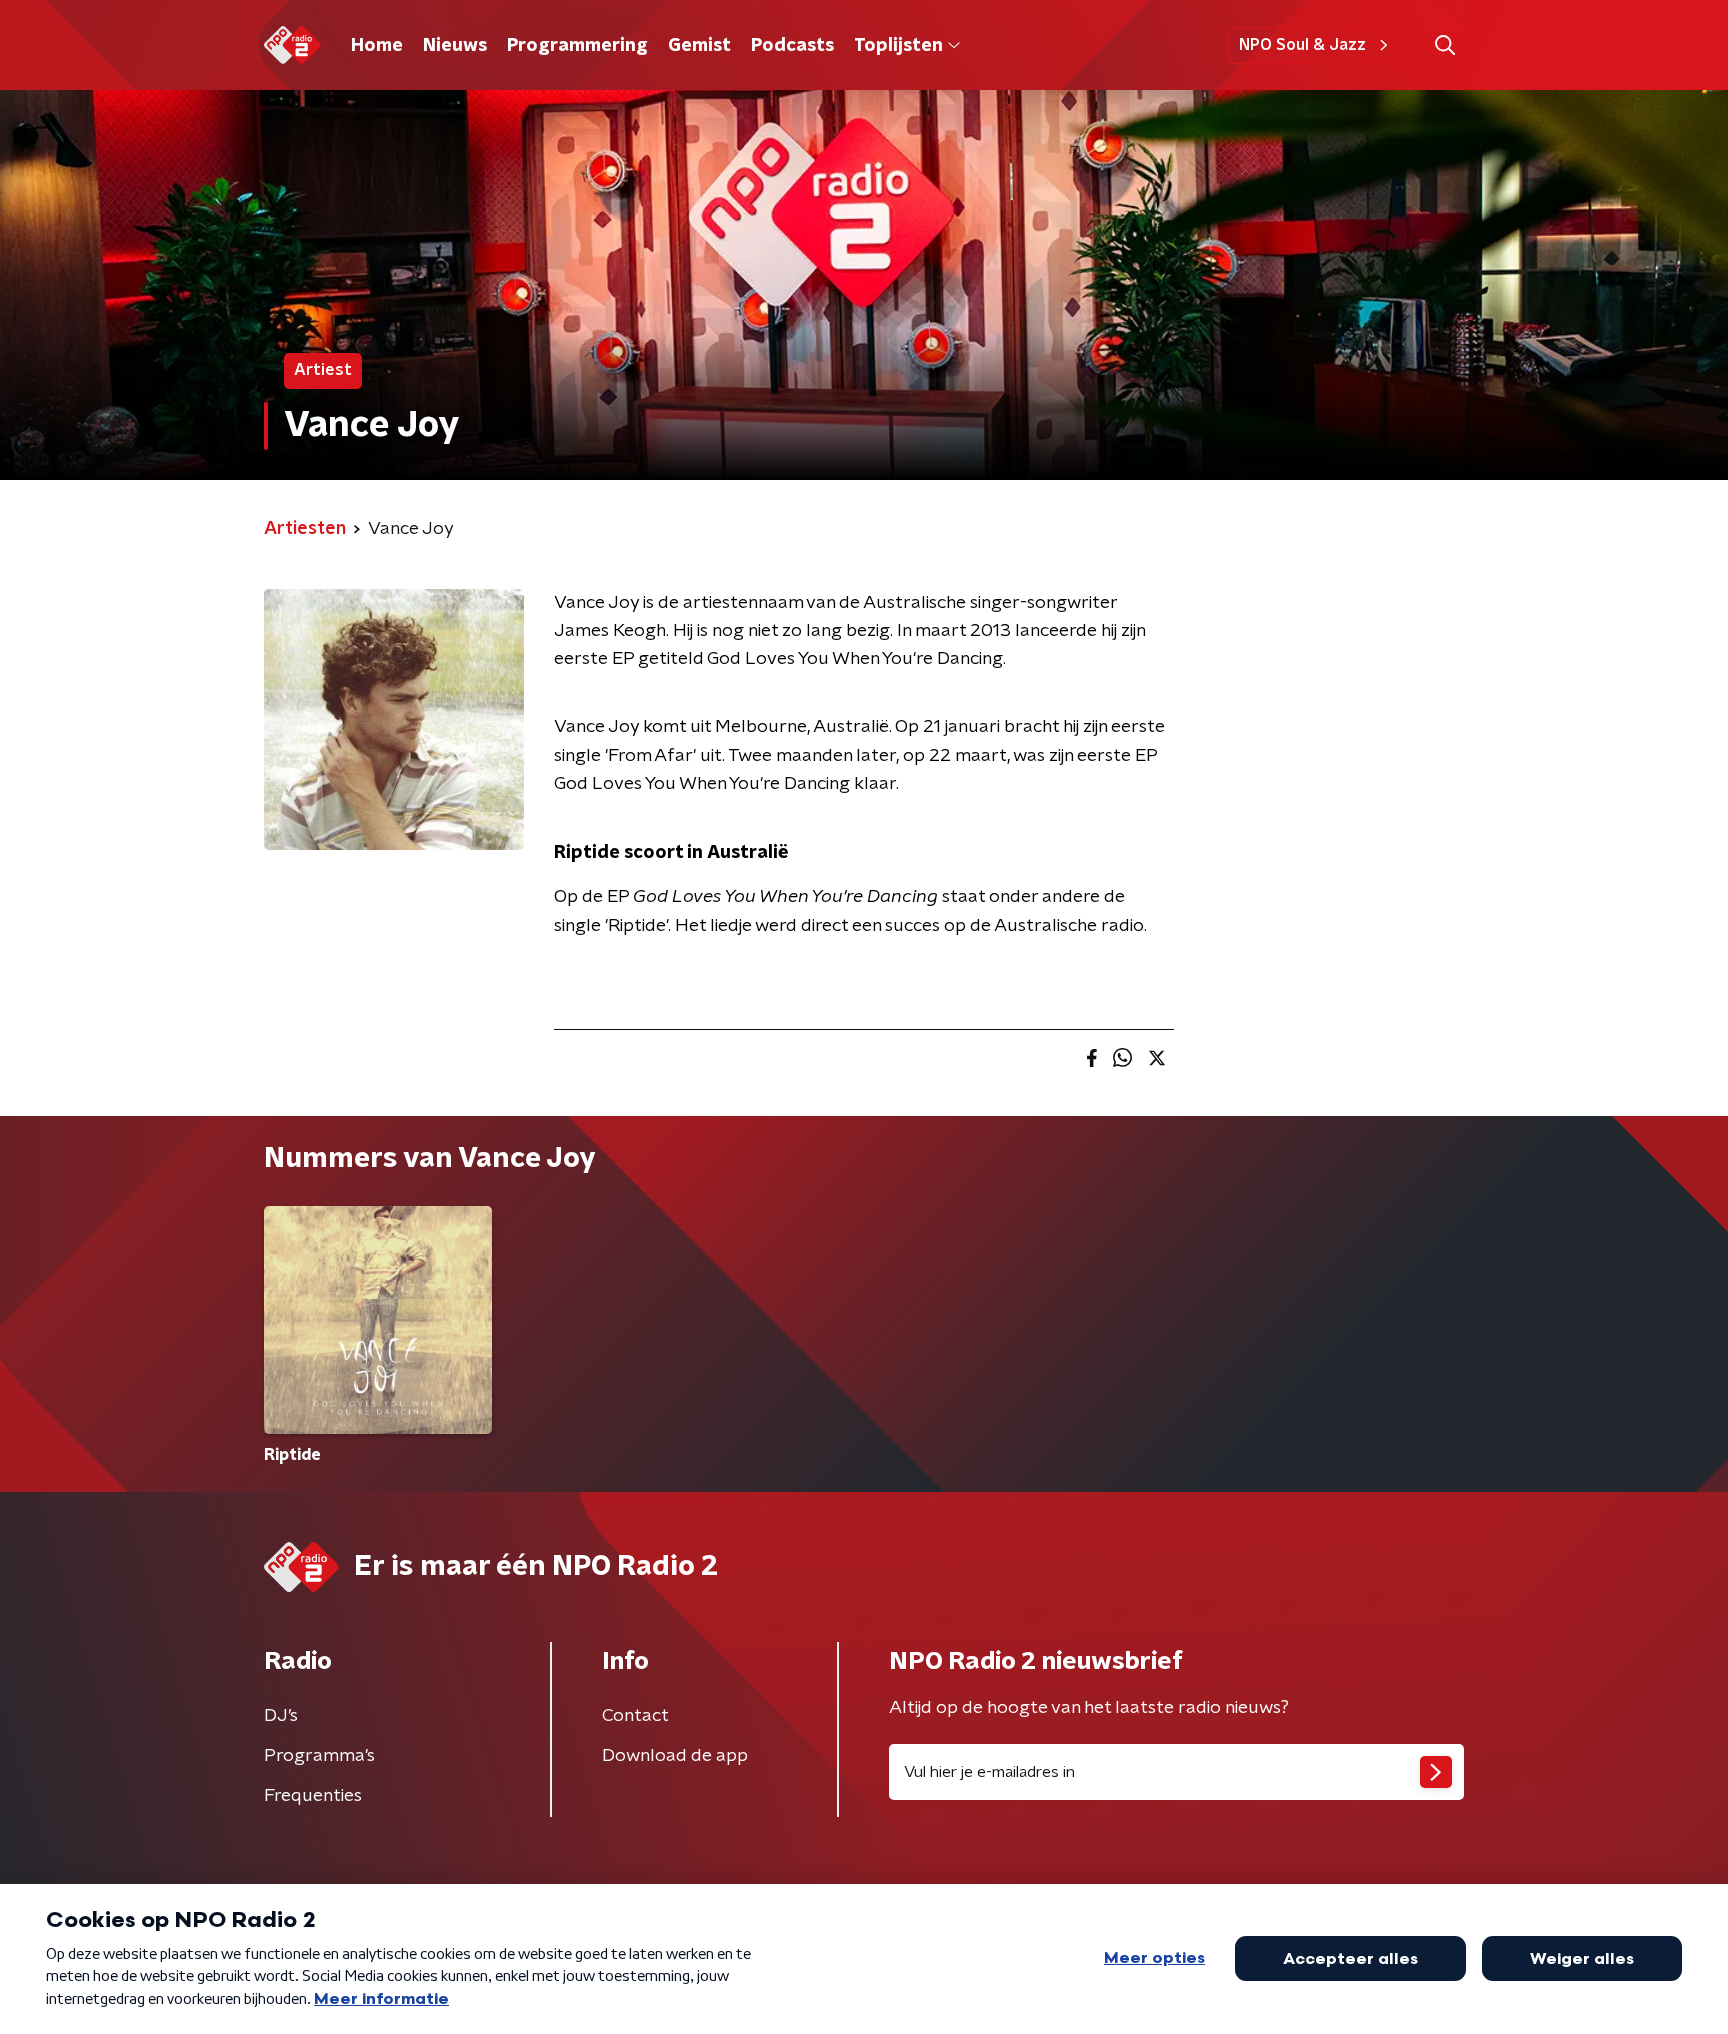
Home (377, 46)
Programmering (577, 46)
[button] (1444, 45)
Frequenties (313, 1796)
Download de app (675, 1756)
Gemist (699, 46)
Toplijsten (898, 46)
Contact (635, 1716)
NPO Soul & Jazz (1302, 45)
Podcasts (792, 46)
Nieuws (455, 46)
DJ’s (281, 1716)
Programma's (319, 1756)
